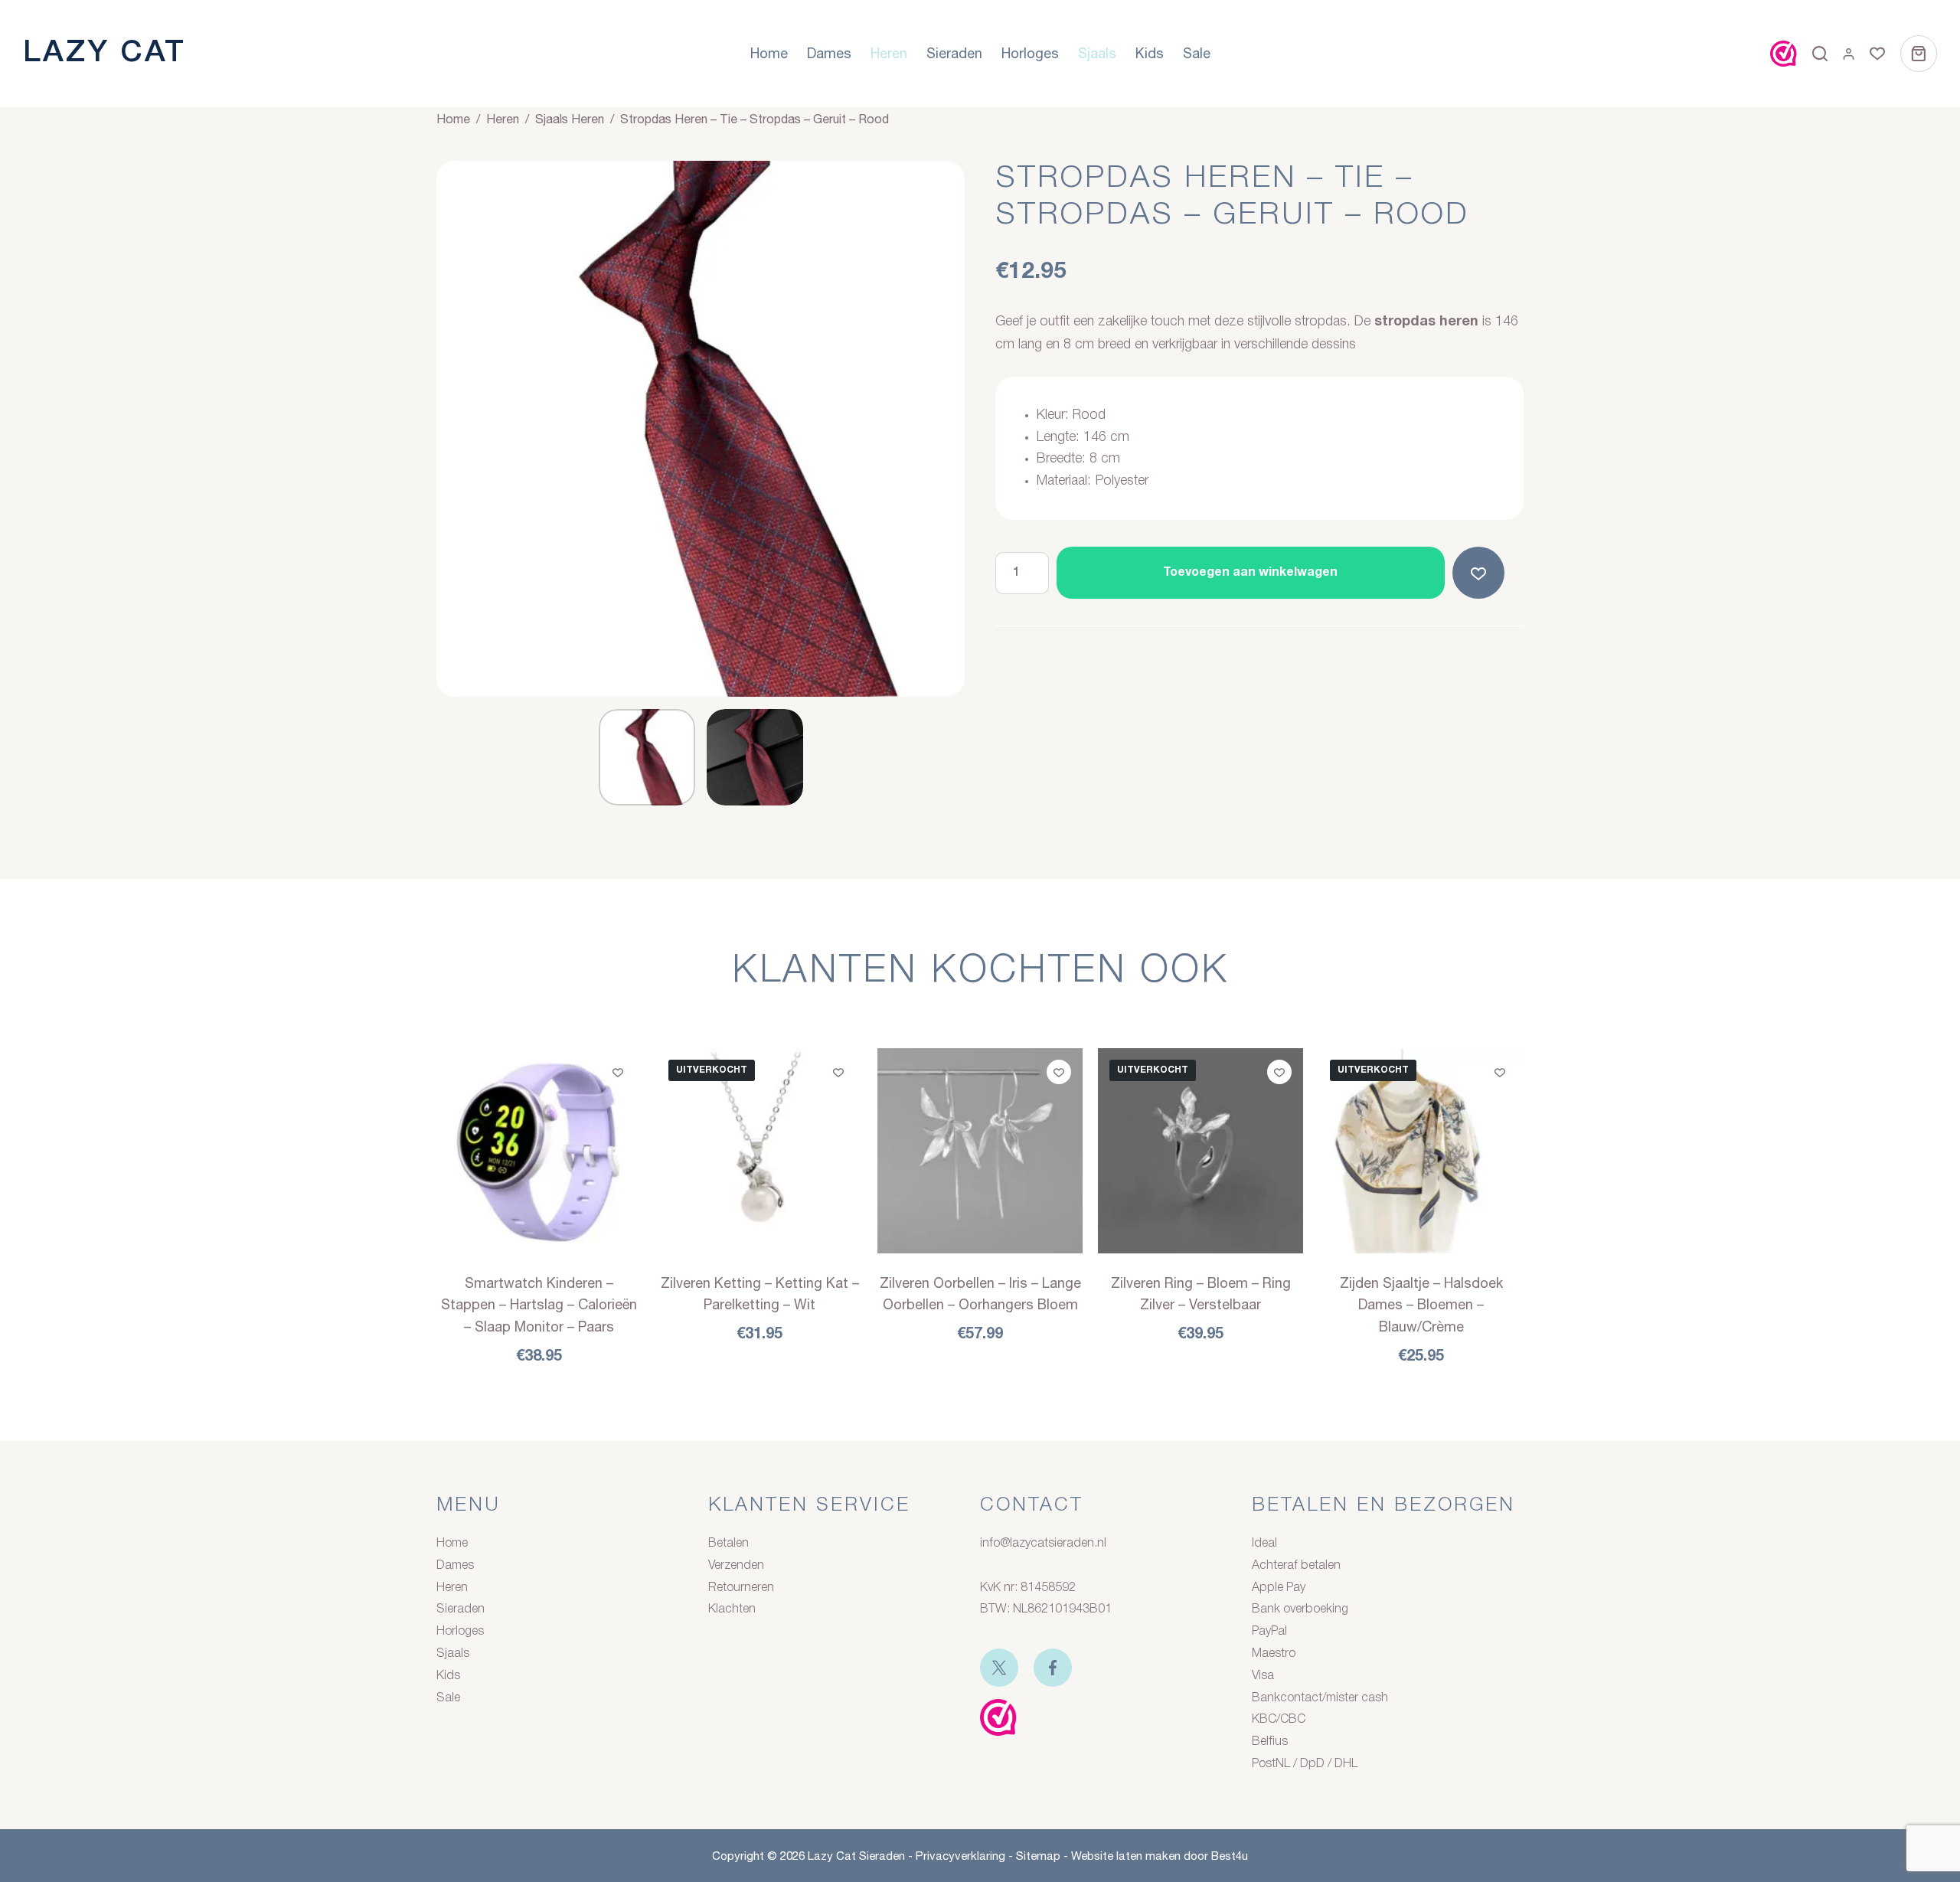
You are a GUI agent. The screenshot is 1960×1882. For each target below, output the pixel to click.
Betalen (728, 1544)
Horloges (1030, 53)
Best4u (1230, 1856)
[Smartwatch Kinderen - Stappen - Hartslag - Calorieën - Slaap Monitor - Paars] (539, 1151)
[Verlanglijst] (1877, 54)
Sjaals (1097, 53)
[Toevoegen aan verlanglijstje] (1481, 573)
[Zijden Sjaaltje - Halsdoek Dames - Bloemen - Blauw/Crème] (1421, 1151)
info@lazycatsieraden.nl (1043, 1544)
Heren (889, 53)
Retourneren (741, 1588)
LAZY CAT (105, 53)
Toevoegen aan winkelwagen (1250, 573)
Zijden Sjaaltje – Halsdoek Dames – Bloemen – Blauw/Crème (1421, 1305)
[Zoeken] (1820, 54)
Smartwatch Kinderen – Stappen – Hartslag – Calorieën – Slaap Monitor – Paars (539, 1305)
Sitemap (1038, 1856)
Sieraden (954, 53)
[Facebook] (1053, 1668)
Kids (1150, 53)
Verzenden (736, 1566)
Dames (829, 53)
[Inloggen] (1849, 54)
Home (769, 53)
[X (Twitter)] (999, 1668)
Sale (1197, 53)
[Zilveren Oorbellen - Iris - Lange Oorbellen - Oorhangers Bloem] (980, 1151)
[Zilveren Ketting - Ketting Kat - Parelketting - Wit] (759, 1151)
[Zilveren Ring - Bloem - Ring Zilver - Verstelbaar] (1200, 1151)
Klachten (732, 1609)
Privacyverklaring (960, 1856)
